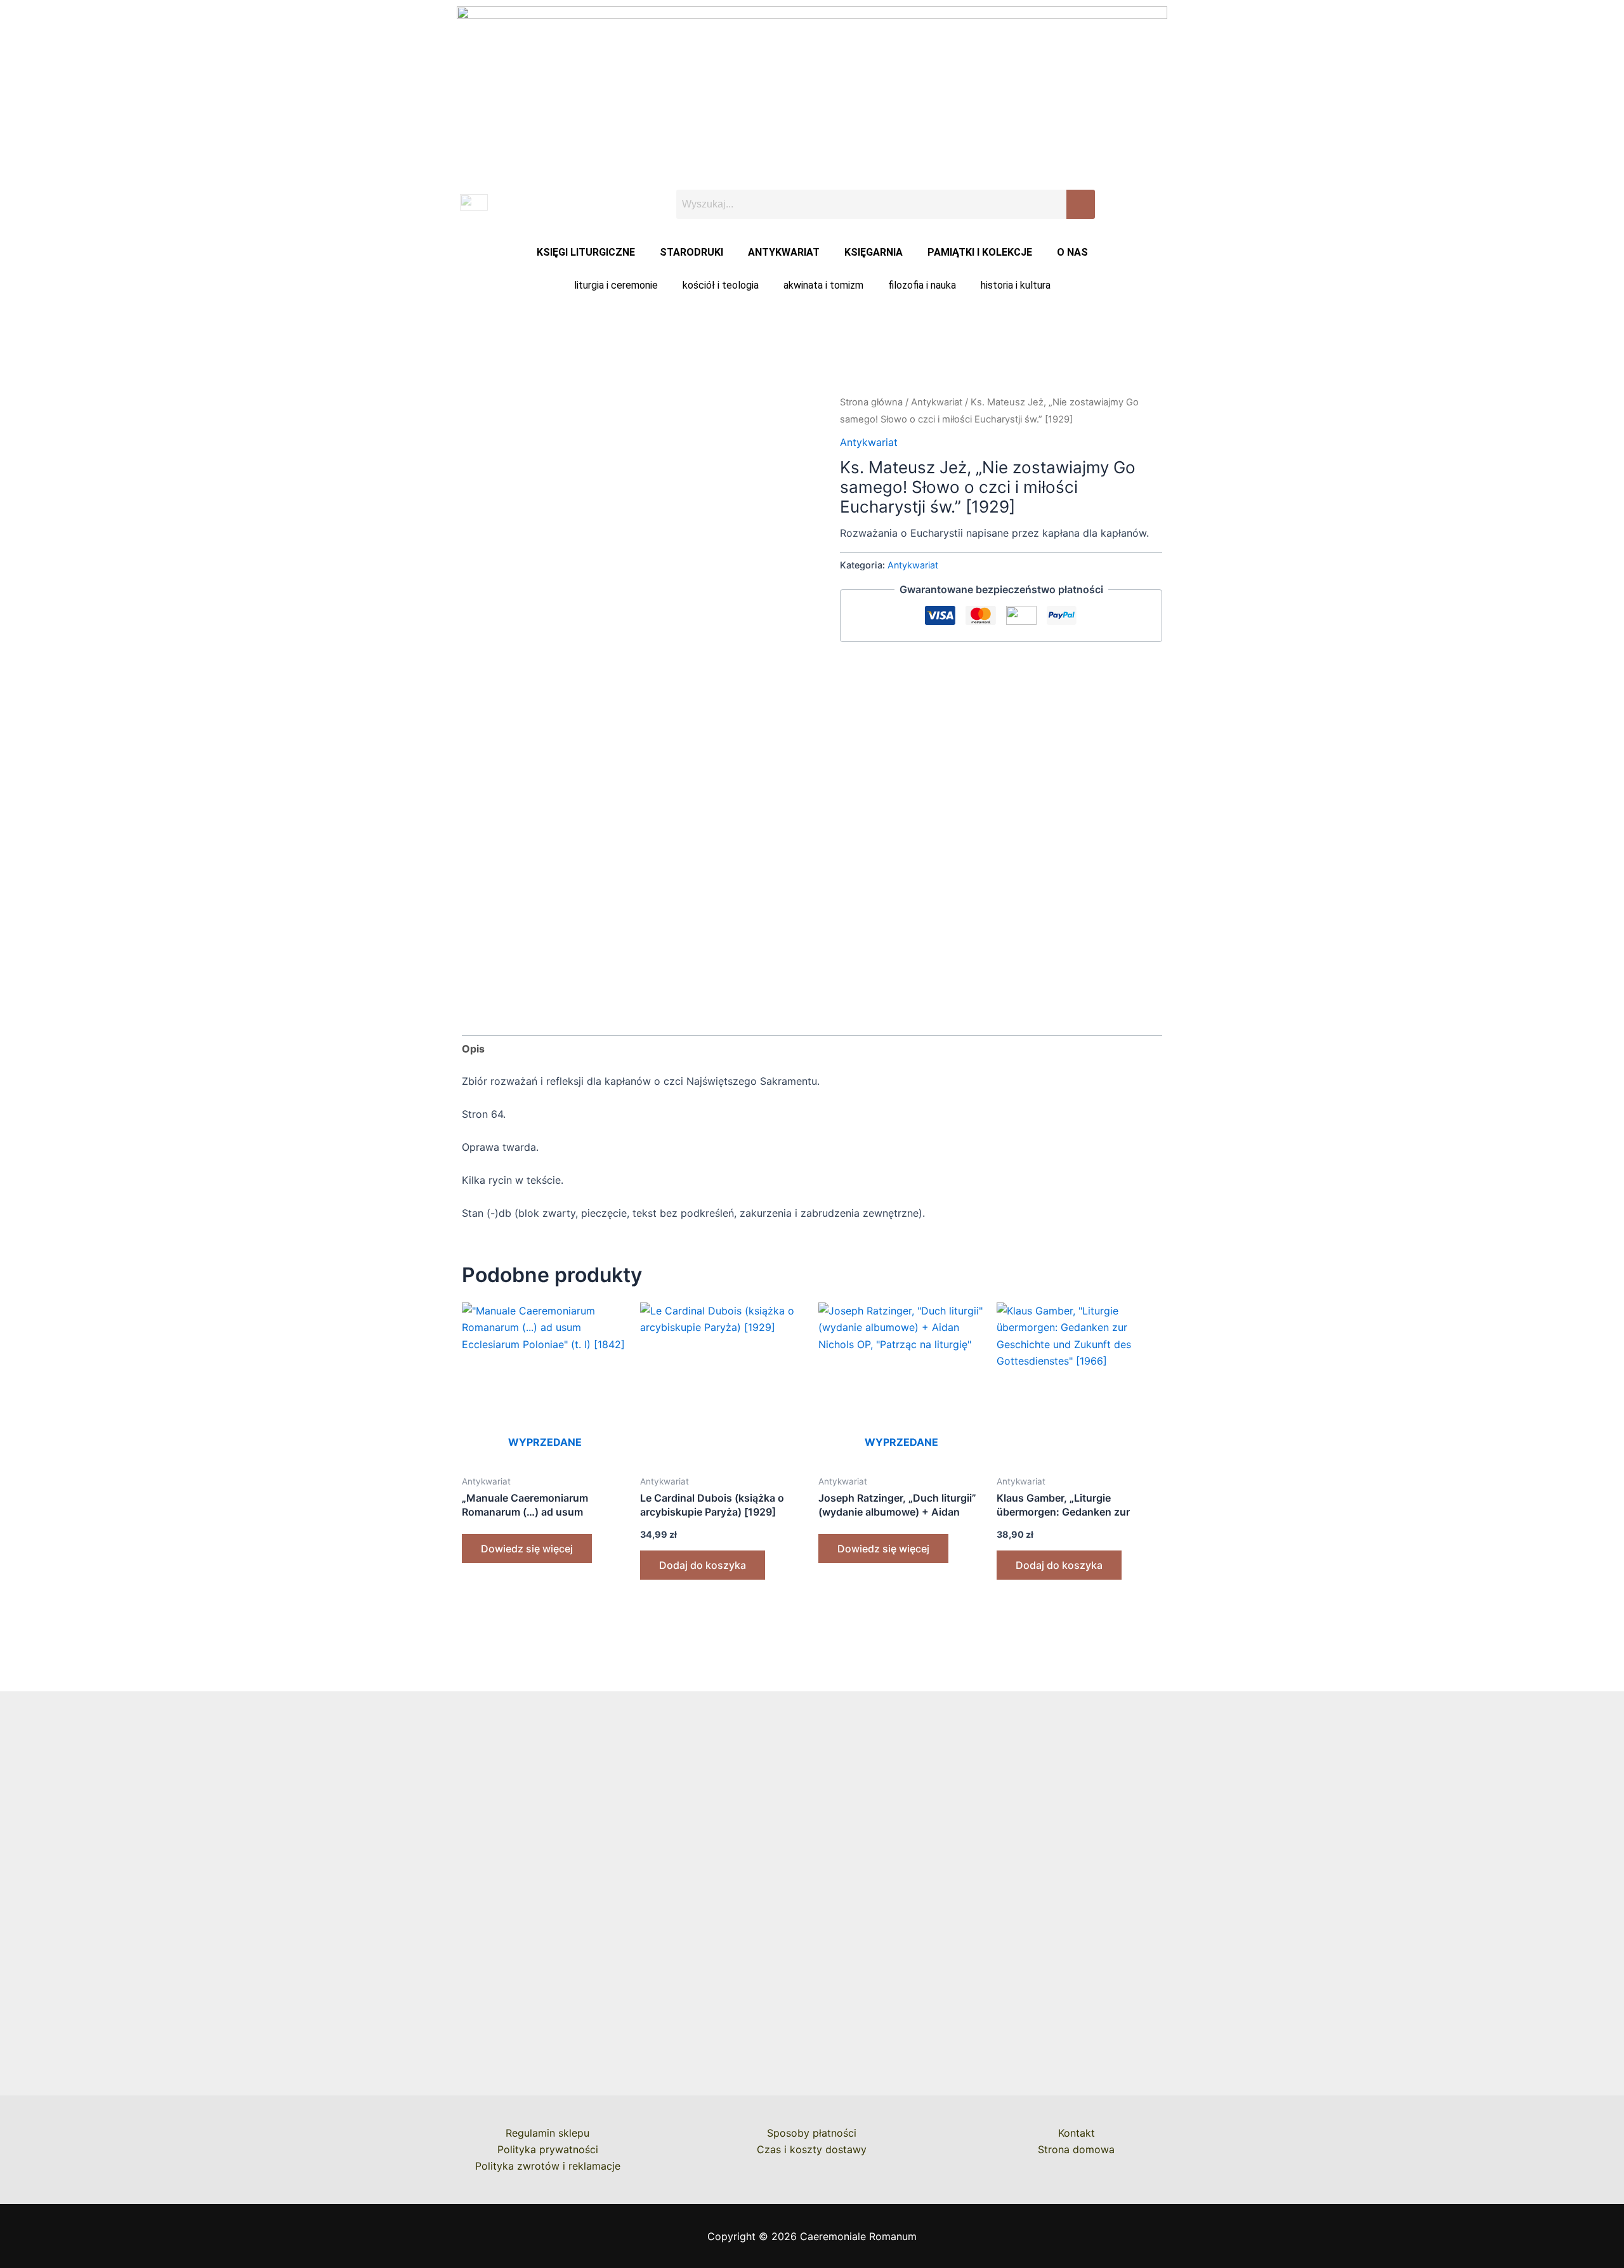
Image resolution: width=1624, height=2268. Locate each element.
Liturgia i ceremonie (616, 285)
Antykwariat (784, 252)
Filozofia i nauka (922, 285)
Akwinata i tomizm (823, 285)
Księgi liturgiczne (586, 252)
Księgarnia (874, 252)
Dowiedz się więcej (527, 1549)
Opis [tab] (473, 1049)
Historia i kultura (1016, 285)
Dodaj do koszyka (703, 1565)
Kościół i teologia (721, 285)
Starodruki (691, 252)
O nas (1072, 252)
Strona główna (871, 402)
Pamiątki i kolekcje (980, 252)
